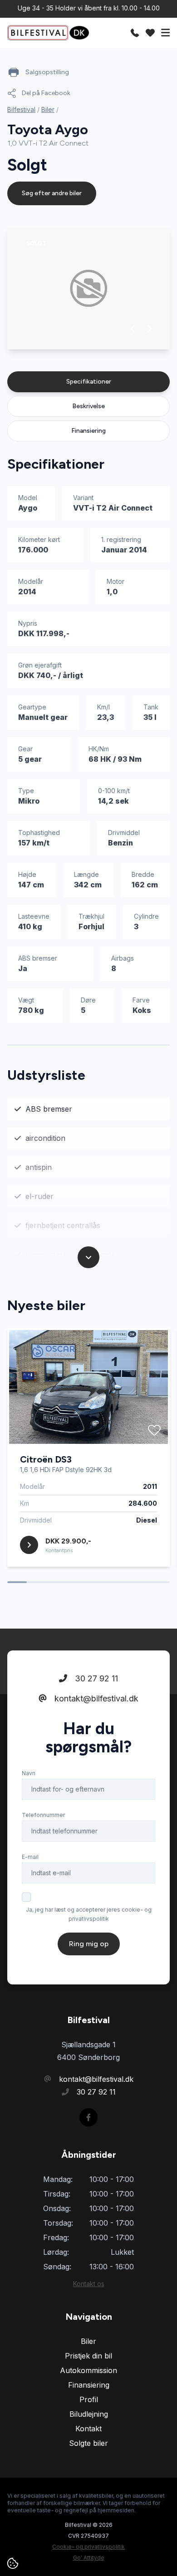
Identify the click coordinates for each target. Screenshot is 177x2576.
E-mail (30, 1857)
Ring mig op (89, 1944)
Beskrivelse (88, 406)
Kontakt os (89, 2284)
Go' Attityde (89, 2558)
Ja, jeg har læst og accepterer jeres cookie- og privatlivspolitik (89, 1914)
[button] (133, 329)
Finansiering (88, 431)
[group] (88, 288)
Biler (48, 109)
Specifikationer (89, 382)
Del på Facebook (46, 93)
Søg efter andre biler (52, 193)
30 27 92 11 (95, 1678)
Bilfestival (21, 109)
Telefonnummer (43, 1815)
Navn (29, 1773)
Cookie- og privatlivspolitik (88, 2547)
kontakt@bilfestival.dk (95, 1698)
